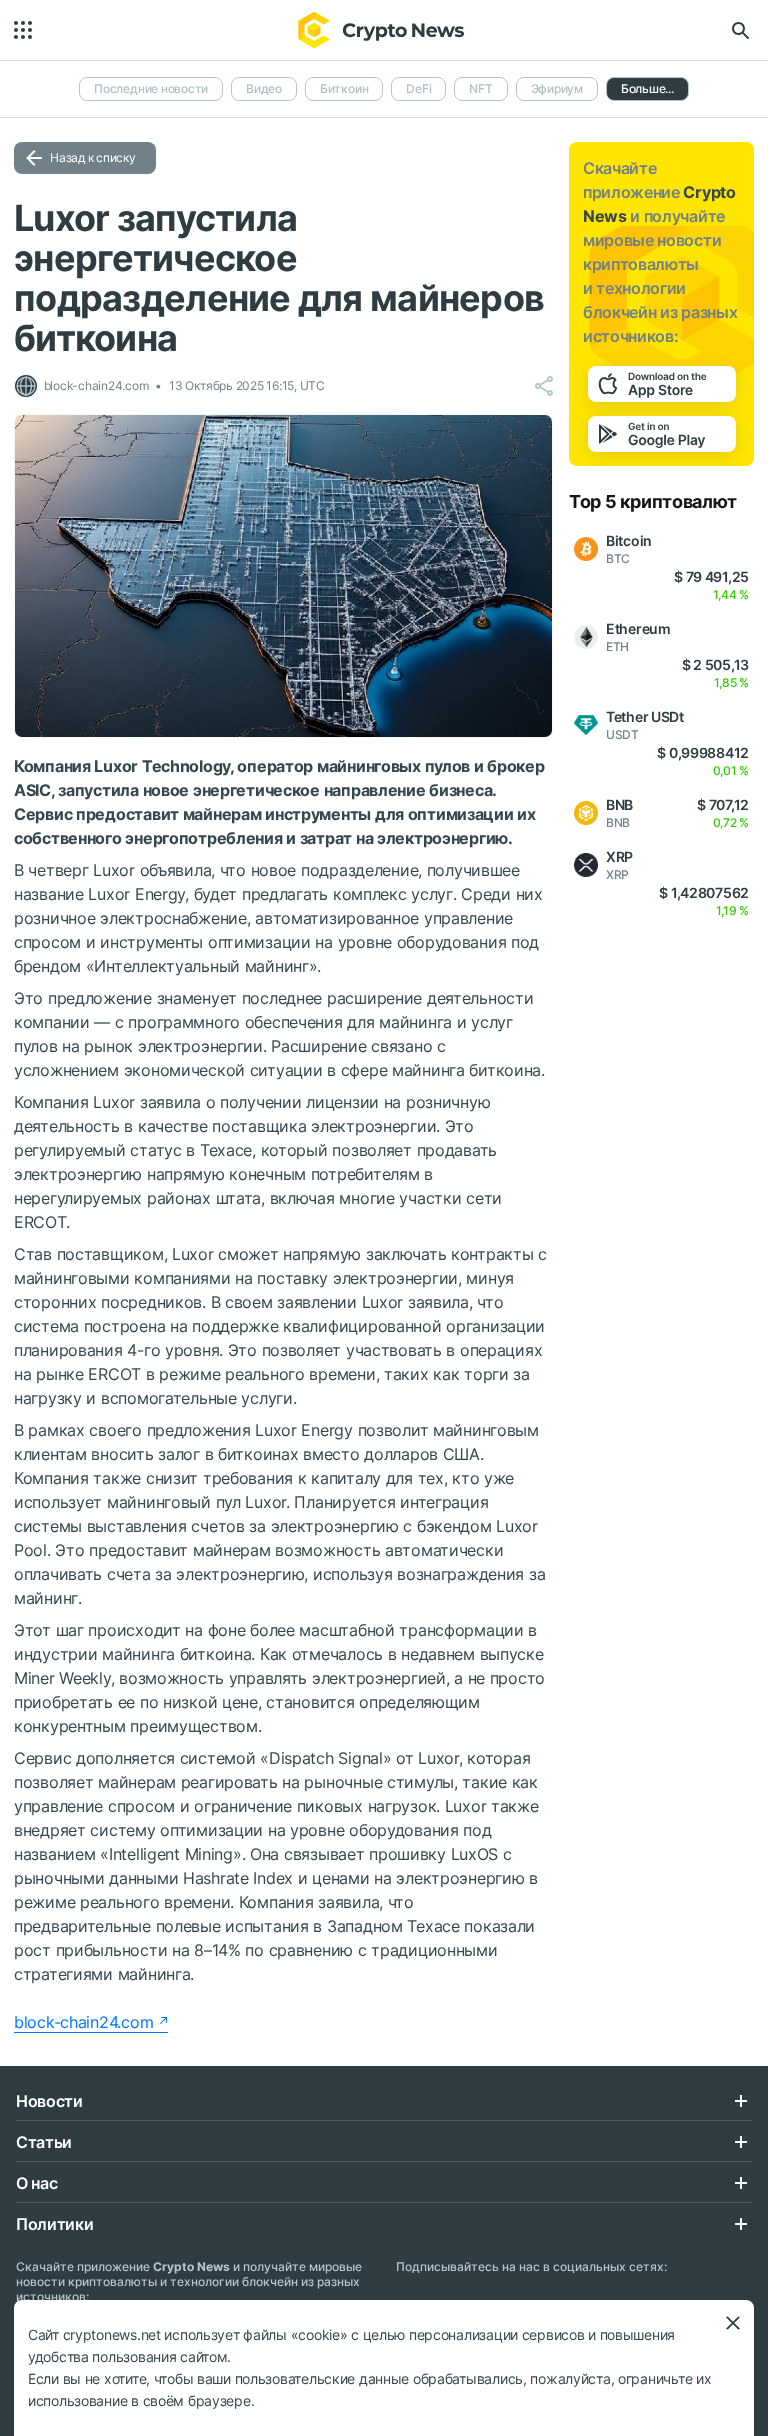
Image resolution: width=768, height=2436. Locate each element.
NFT (480, 88)
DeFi (418, 88)
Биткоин (344, 88)
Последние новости (151, 88)
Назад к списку (93, 157)
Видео (264, 88)
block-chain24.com (83, 2022)
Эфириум (557, 88)
